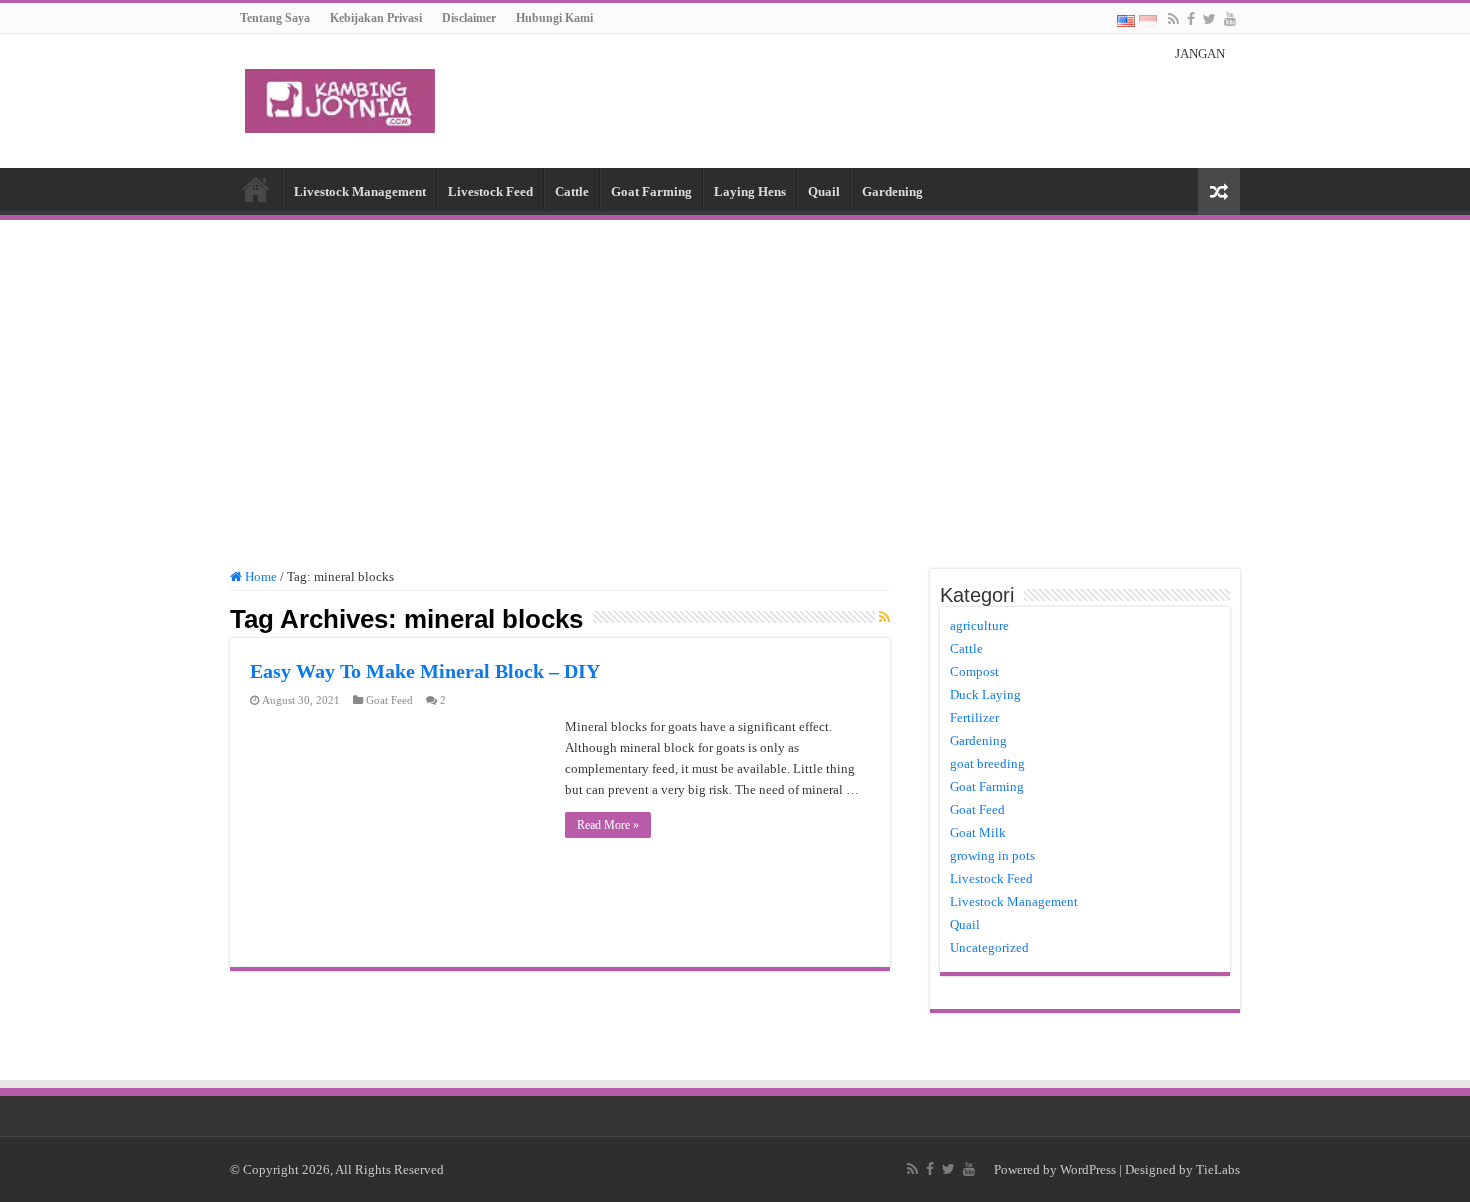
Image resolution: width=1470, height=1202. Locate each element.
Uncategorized (989, 947)
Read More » (608, 825)
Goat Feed (389, 700)
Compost (974, 671)
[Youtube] (1230, 19)
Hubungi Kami (554, 18)
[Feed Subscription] (884, 618)
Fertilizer (974, 717)
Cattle (572, 191)
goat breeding (987, 763)
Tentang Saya (275, 18)
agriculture (979, 625)
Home (256, 189)
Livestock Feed (490, 191)
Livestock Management (360, 191)
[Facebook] (1191, 19)
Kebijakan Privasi (376, 18)
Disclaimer (469, 18)
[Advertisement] (735, 385)
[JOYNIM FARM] (340, 97)
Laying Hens (750, 191)
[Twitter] (1209, 19)
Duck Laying (985, 694)
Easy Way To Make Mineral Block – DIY (425, 671)
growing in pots (992, 855)
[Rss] (1173, 19)
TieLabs (1218, 1169)
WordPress (1088, 1169)
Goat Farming (651, 191)
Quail (824, 191)
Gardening (892, 191)
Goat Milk (978, 832)
